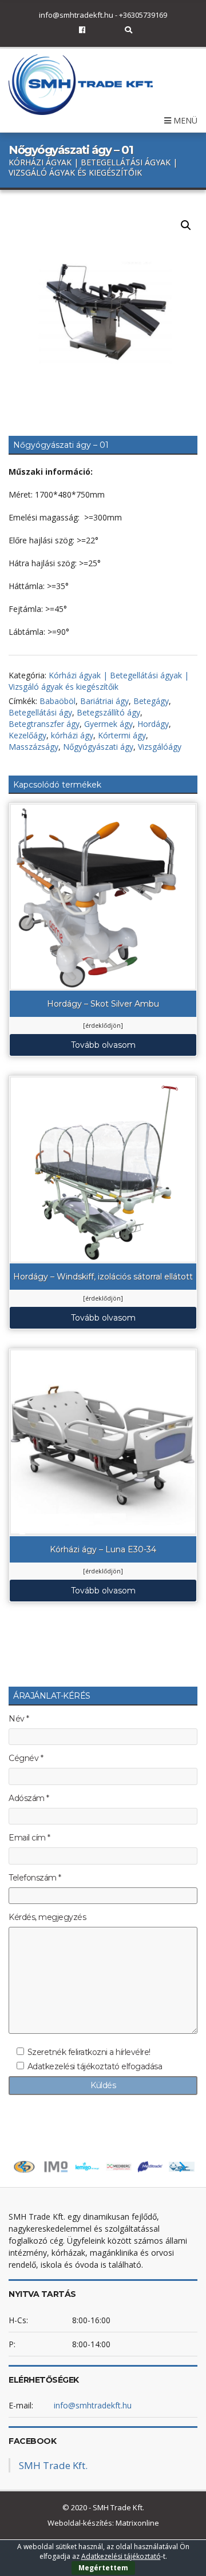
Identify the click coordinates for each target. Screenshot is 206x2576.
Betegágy (151, 701)
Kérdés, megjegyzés (47, 1917)
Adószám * (29, 1798)
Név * (19, 1719)
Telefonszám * (35, 1878)
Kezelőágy (27, 735)
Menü (184, 120)
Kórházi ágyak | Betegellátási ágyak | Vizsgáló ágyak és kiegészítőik (99, 681)
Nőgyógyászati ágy (98, 747)
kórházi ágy (72, 735)
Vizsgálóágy (160, 747)
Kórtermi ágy (122, 735)
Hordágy (153, 724)
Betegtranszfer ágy (44, 724)
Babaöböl (58, 701)
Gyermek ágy (108, 724)
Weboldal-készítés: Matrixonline (103, 2523)
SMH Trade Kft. (53, 2465)
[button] (186, 225)
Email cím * (29, 1838)
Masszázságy (33, 747)
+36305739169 (143, 15)
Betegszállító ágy (108, 712)
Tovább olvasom (103, 1045)
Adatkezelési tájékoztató (121, 2556)
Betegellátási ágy (40, 712)
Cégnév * (26, 1758)
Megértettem (103, 2568)
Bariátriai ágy (104, 701)
